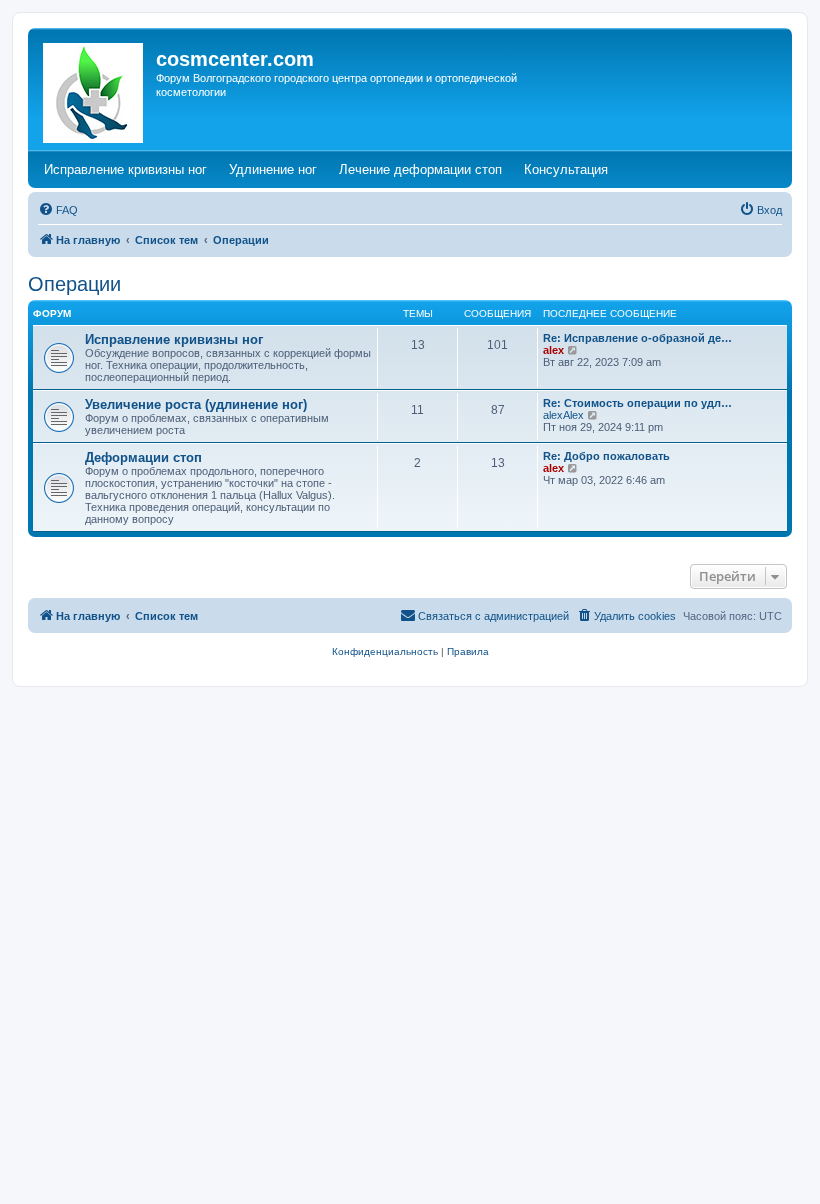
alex (553, 350)
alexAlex (563, 415)
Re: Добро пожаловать (606, 456)
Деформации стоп (143, 457)
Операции (74, 284)
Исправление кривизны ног (174, 339)
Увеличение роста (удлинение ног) (196, 404)
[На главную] (94, 89)
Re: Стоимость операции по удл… (637, 403)
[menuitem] (58, 210)
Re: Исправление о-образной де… (637, 338)
